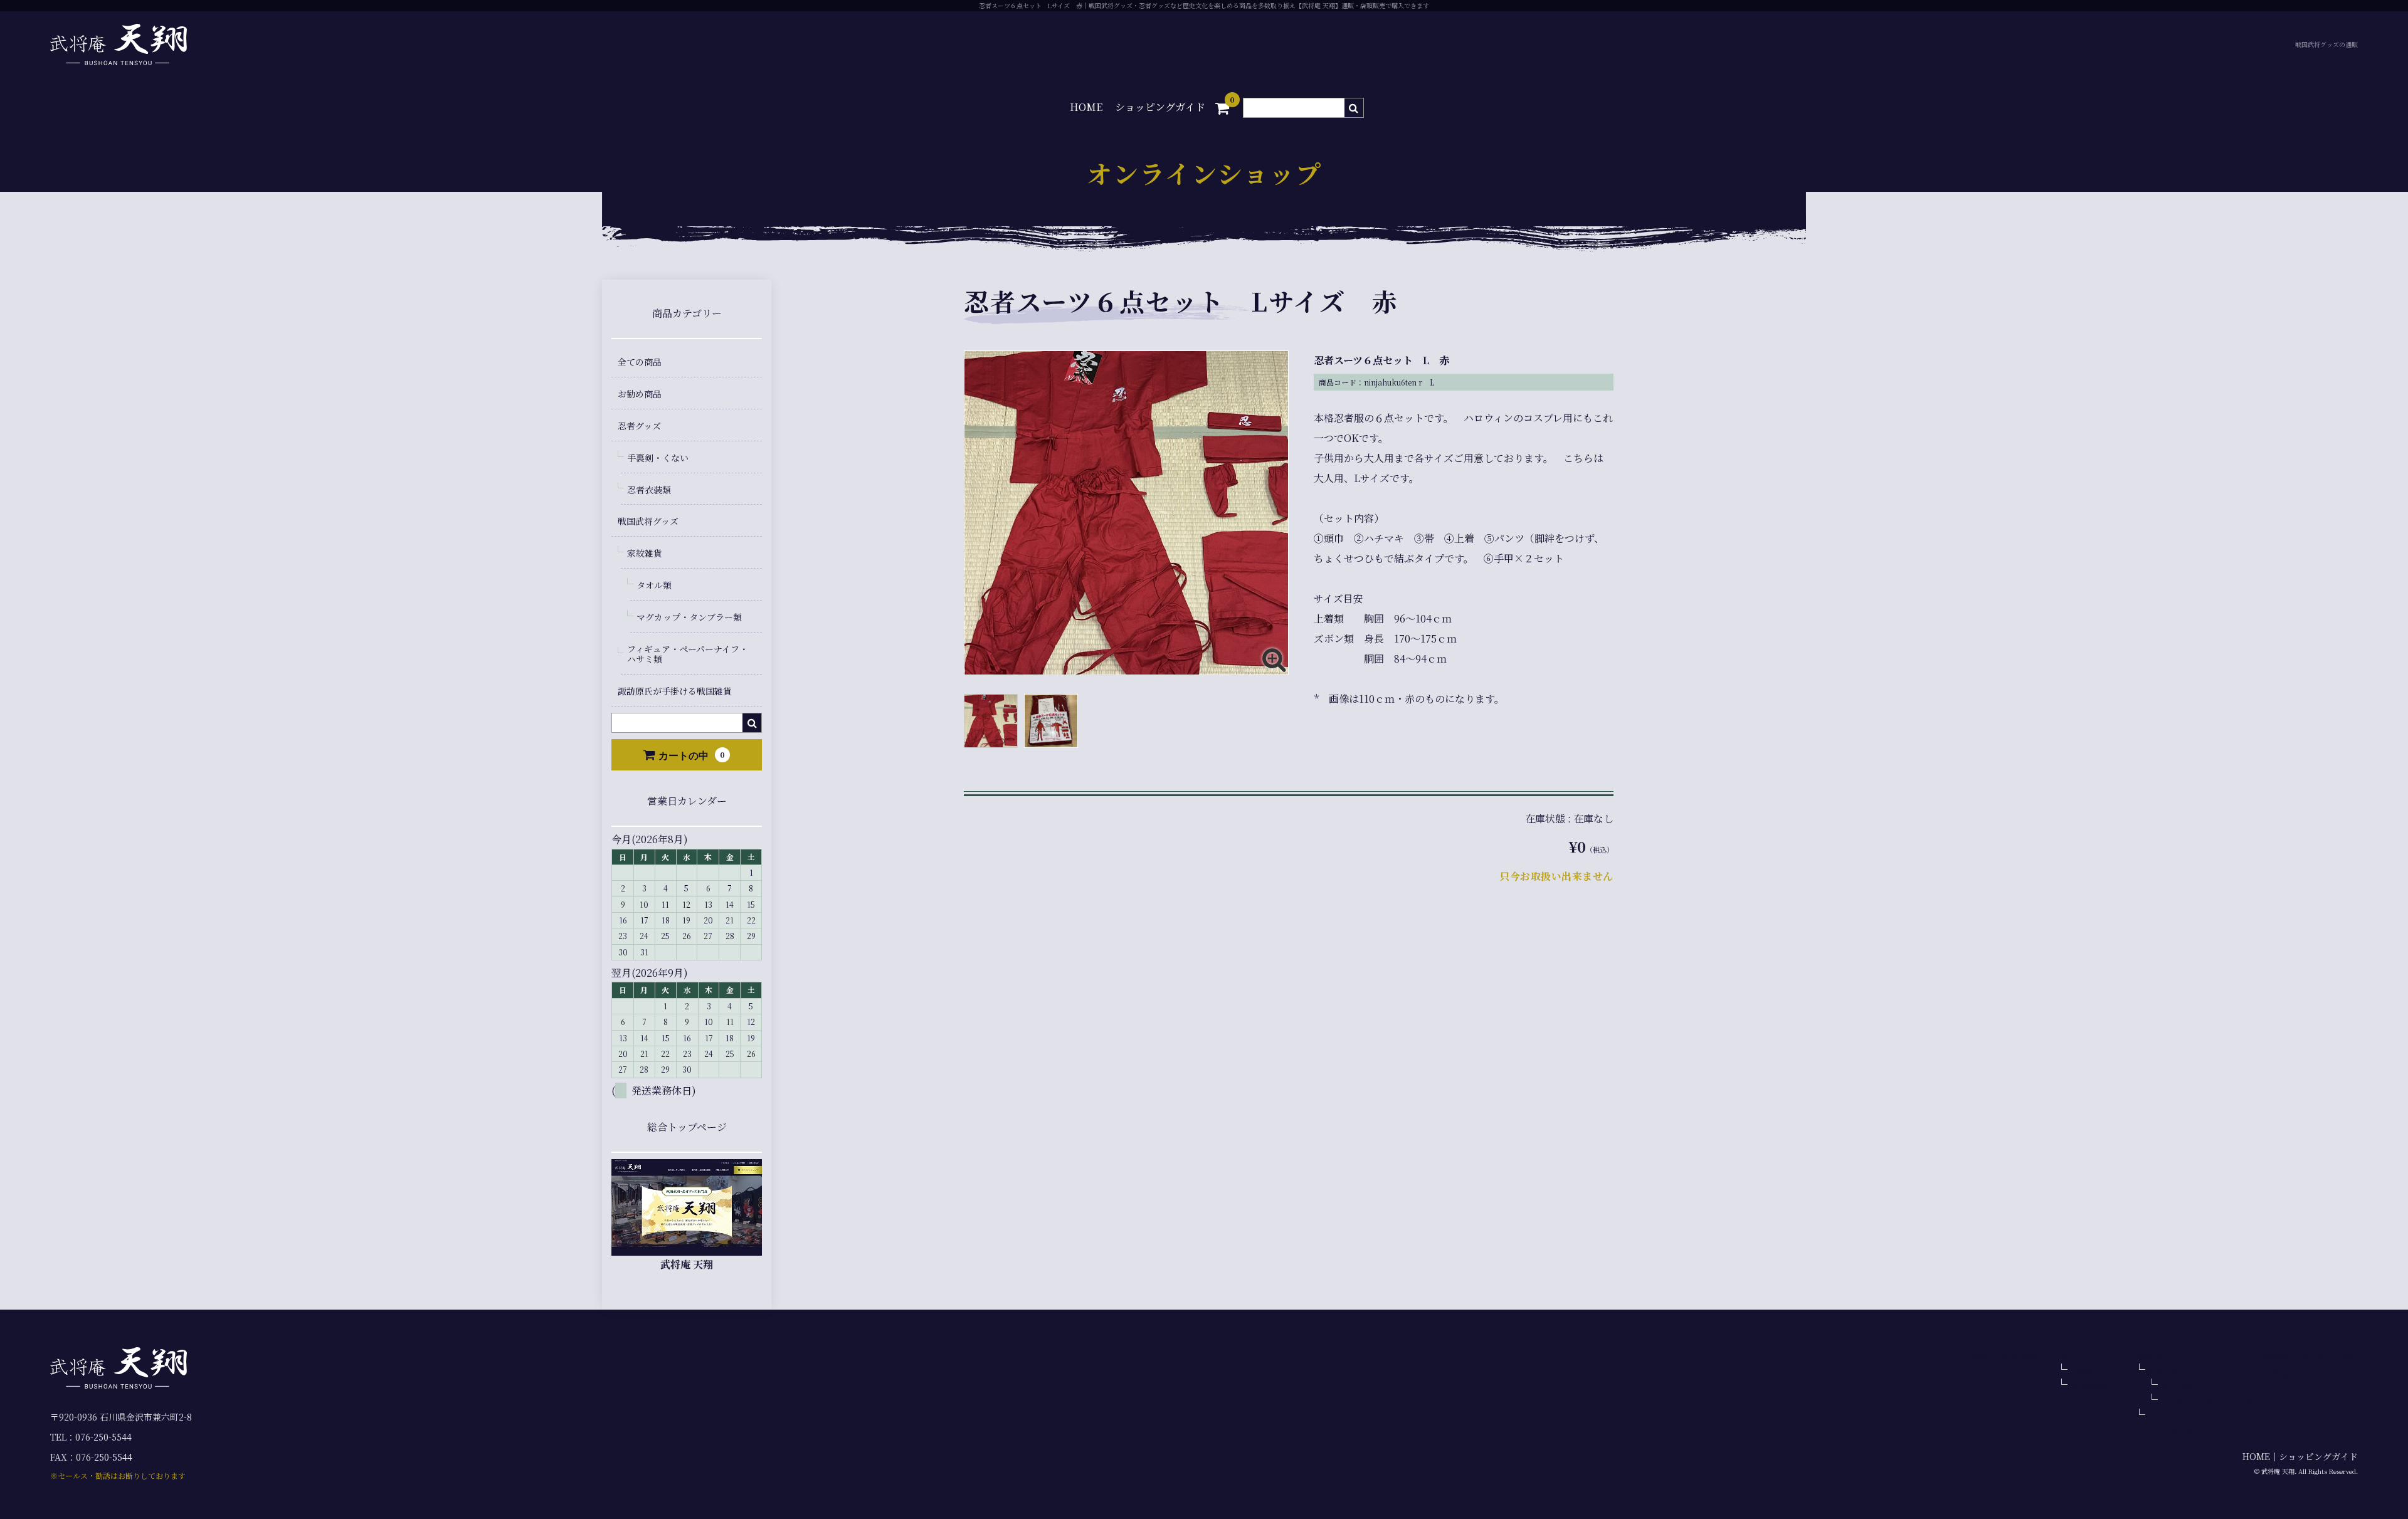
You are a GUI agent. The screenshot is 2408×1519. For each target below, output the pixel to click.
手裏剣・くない (658, 458)
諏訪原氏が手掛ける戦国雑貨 (675, 691)
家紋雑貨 (645, 553)
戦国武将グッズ (648, 521)
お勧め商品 (640, 394)
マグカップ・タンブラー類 (689, 617)
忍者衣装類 (649, 490)
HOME (1086, 107)
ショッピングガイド (1160, 107)
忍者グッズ (639, 426)
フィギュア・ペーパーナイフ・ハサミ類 (688, 654)
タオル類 (654, 585)
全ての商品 (640, 362)
